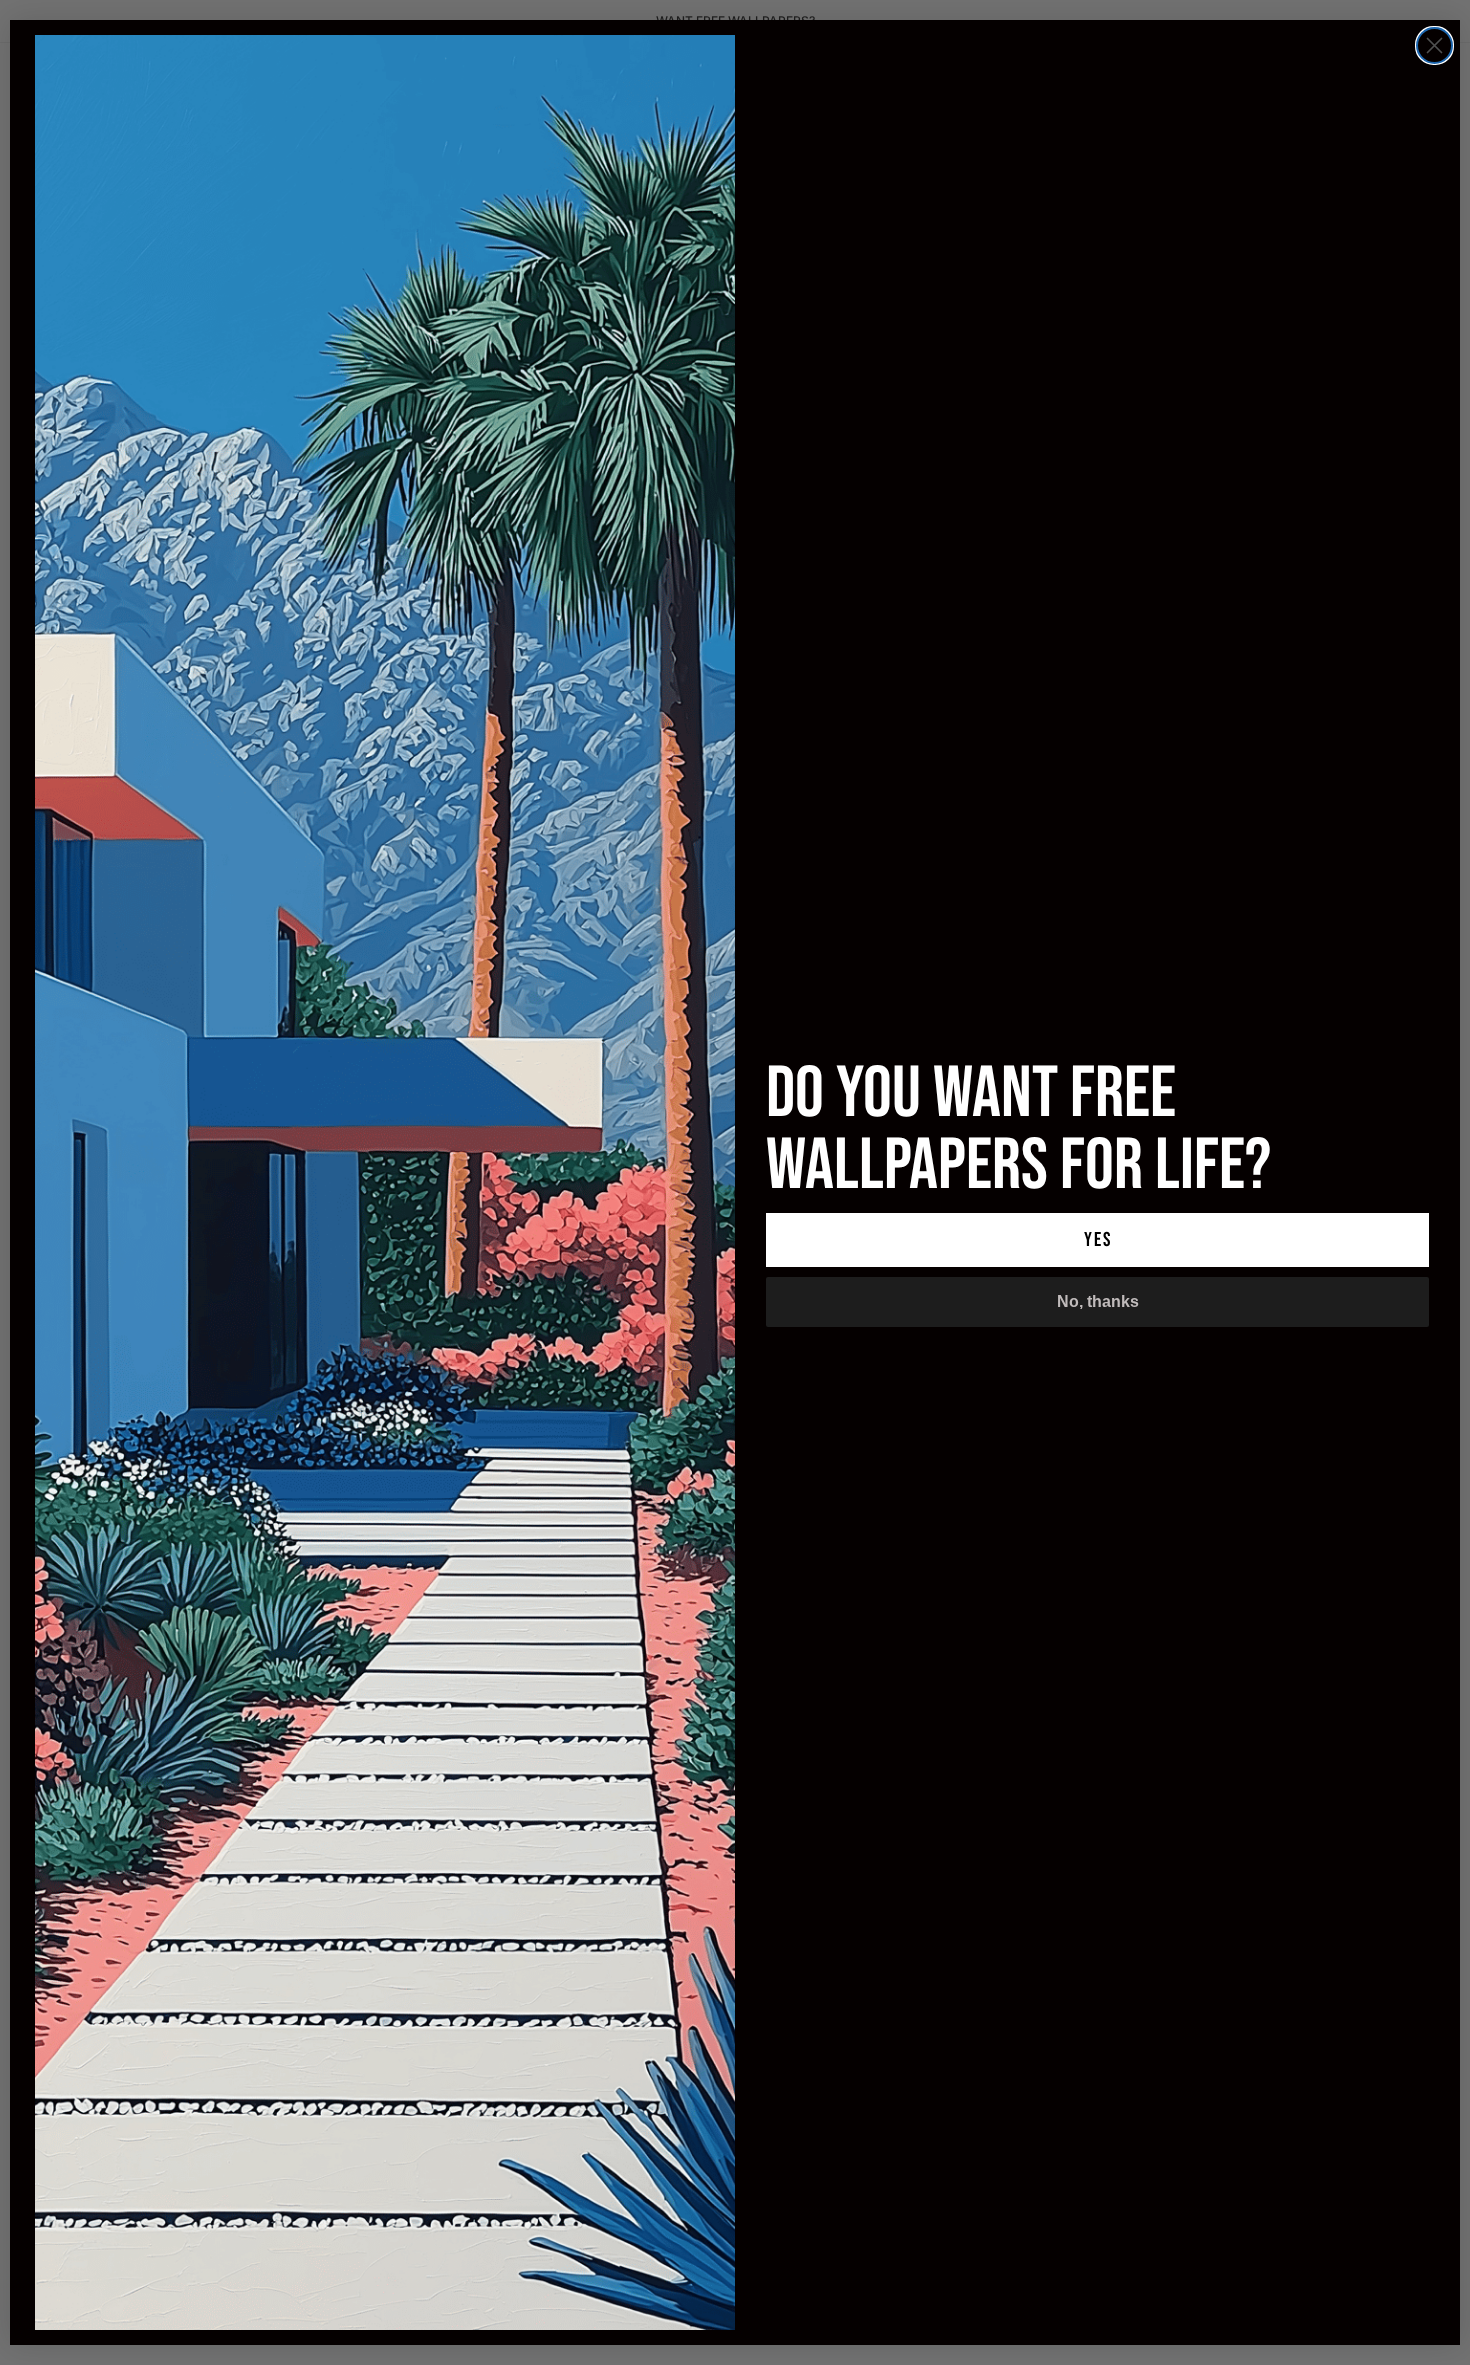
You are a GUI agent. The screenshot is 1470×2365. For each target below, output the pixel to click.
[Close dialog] (1434, 45)
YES (1098, 1240)
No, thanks (1098, 1301)
